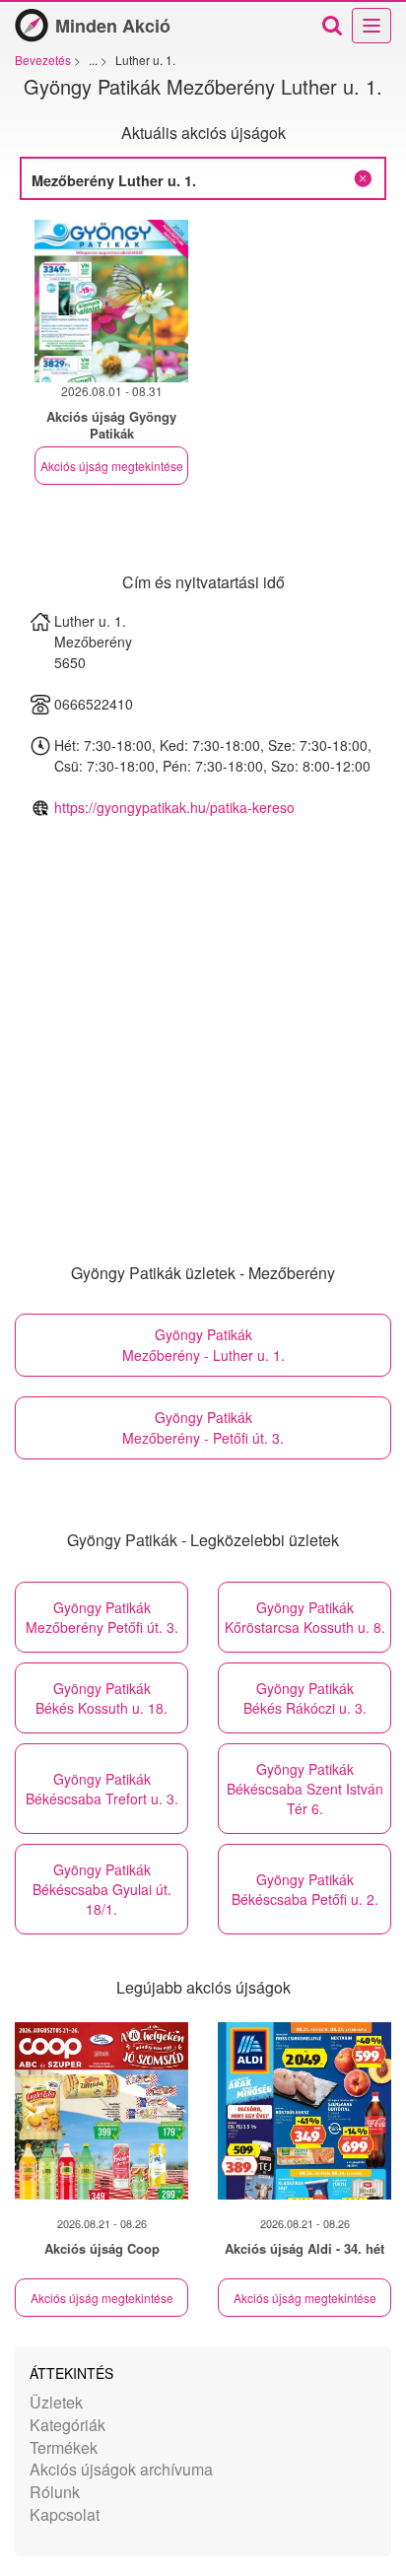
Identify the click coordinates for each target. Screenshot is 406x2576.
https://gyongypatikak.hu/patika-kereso (174, 807)
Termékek (64, 2447)
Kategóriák (68, 2425)
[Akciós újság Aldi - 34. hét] (304, 2111)
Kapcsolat (65, 2514)
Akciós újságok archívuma (121, 2469)
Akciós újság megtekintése (112, 466)
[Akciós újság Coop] (101, 2111)
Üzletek (56, 2402)
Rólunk (55, 2492)
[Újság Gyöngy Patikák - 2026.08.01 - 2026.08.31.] (111, 301)
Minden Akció (113, 26)
